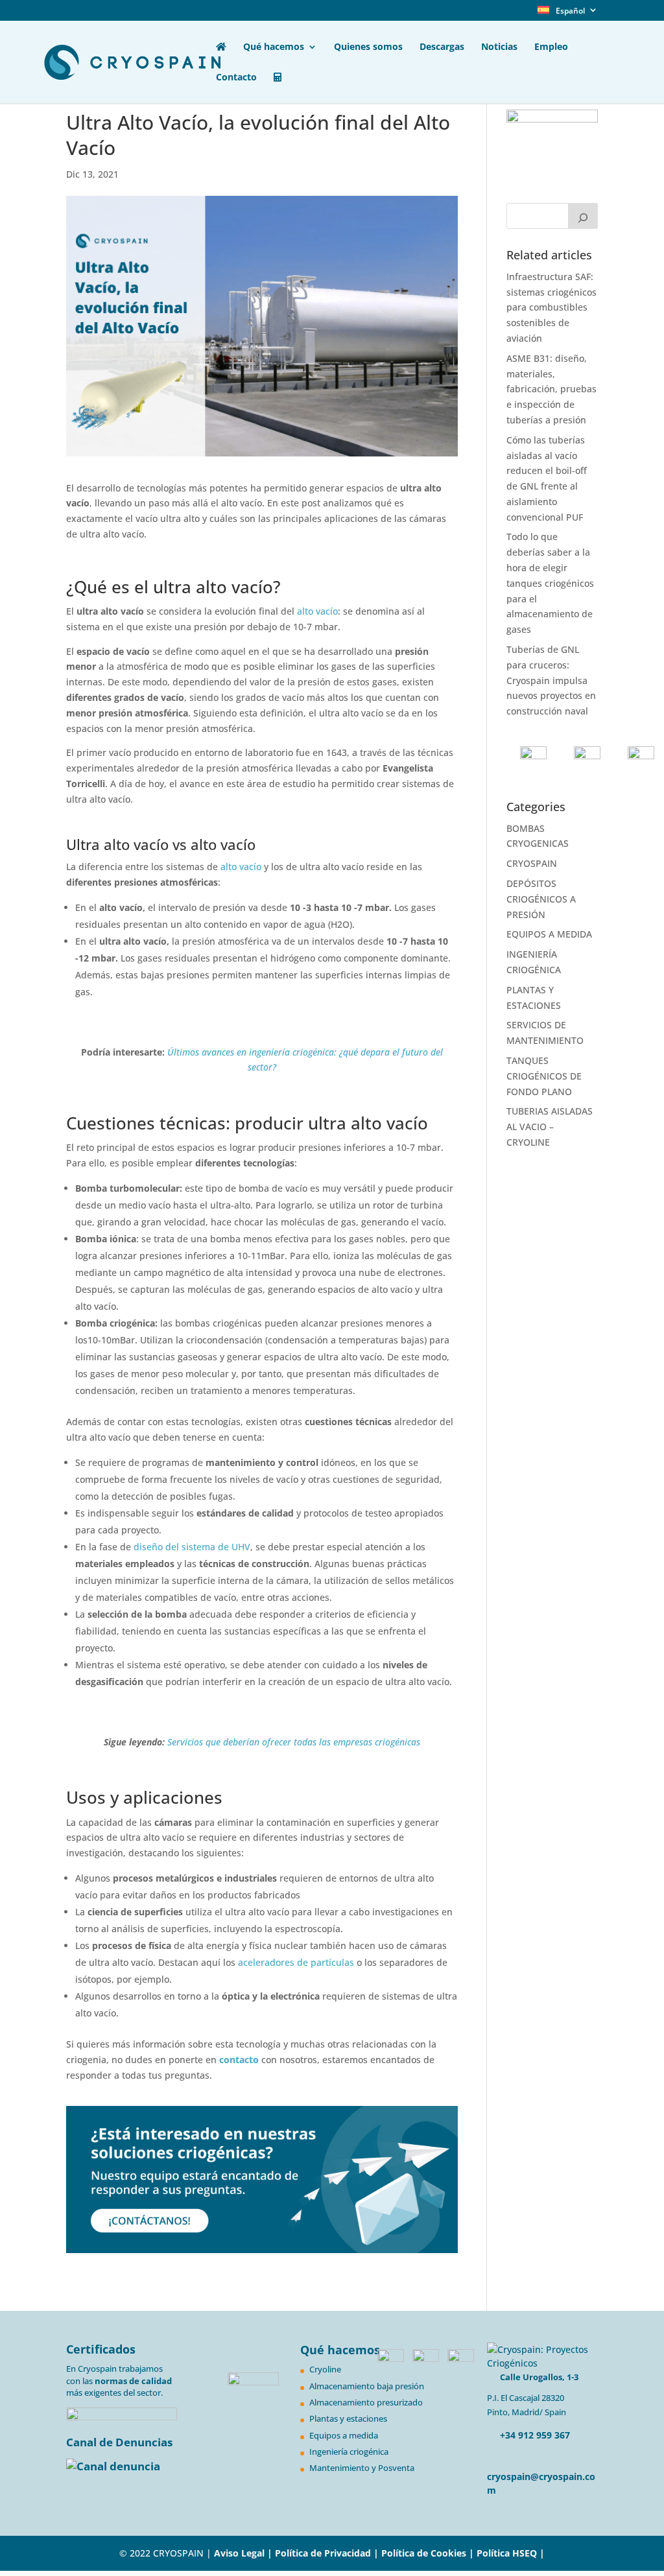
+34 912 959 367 (534, 2435)
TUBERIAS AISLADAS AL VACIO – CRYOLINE (550, 1127)
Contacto (236, 78)
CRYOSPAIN (532, 863)
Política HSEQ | (511, 2553)
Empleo (551, 47)
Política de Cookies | (429, 2553)
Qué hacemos (274, 47)
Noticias (499, 47)
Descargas (442, 47)
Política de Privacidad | (328, 2553)
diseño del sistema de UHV (192, 1547)
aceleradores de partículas (296, 1962)
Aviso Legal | (243, 2553)
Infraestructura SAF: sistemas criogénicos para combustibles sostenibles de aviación (551, 307)
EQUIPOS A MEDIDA (549, 934)
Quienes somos (368, 47)
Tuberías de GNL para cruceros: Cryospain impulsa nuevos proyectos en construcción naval (551, 680)
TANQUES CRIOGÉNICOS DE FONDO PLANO (544, 1076)
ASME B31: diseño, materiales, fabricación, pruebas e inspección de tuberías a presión (551, 389)
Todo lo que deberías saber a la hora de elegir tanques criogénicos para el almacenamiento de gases (550, 583)
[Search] (583, 216)
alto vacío (317, 611)
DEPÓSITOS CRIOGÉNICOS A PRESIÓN (541, 899)
